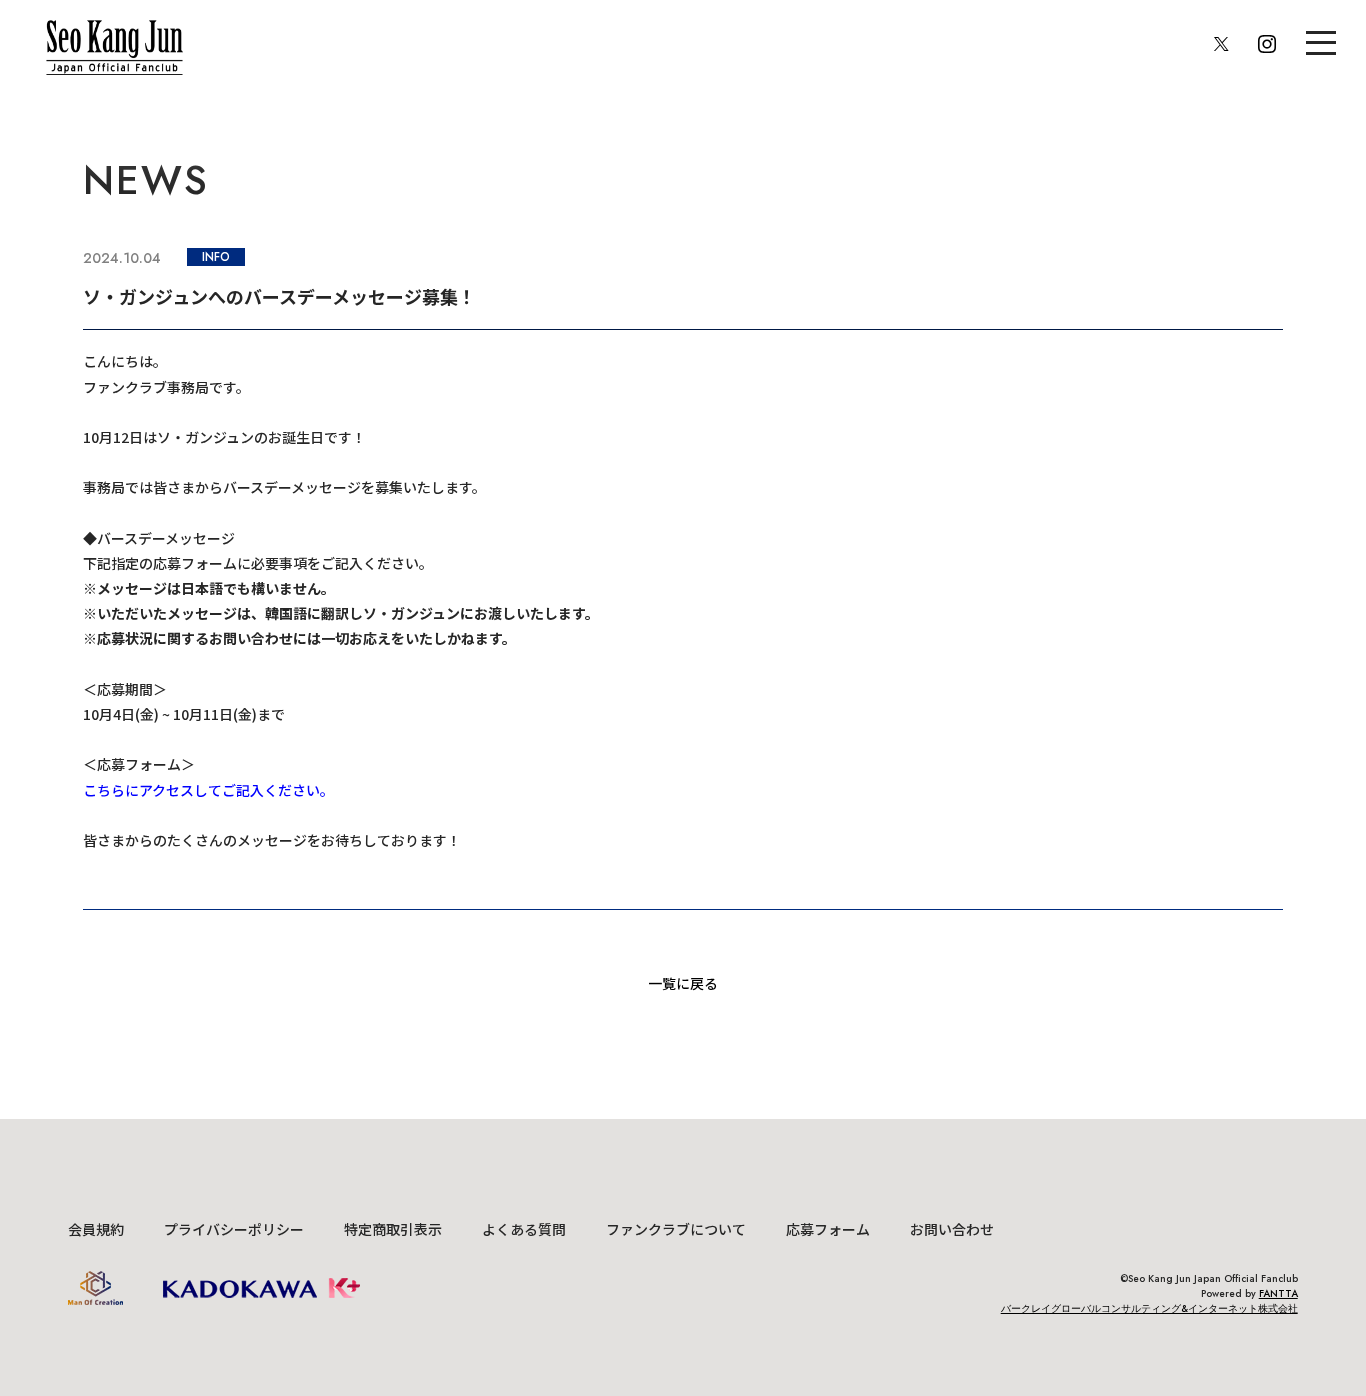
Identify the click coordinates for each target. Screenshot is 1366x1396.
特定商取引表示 (393, 1229)
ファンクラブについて (676, 1229)
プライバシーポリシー (234, 1229)
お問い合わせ (952, 1229)
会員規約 (96, 1229)
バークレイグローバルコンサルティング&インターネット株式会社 (1149, 1308)
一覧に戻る (683, 983)
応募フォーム (828, 1229)
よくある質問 (524, 1229)
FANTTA (1278, 1293)
